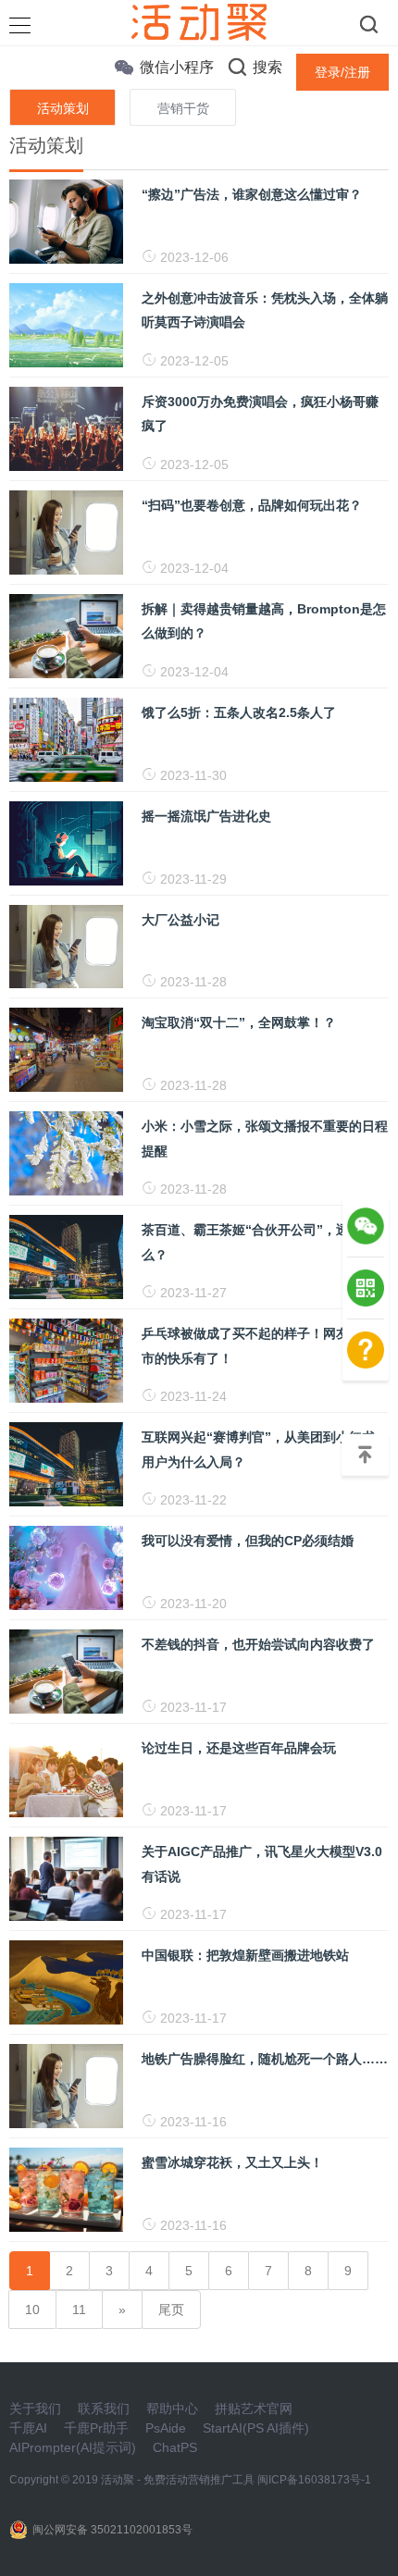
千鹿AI (28, 2428)
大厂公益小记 (180, 920)
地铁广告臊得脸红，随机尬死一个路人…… (265, 2059)
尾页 (171, 2310)
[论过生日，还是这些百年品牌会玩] (66, 1774)
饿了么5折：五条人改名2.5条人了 (239, 712)
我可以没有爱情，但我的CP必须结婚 (248, 1541)
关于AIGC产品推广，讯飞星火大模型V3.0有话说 (262, 1864)
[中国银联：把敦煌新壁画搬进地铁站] (66, 1981)
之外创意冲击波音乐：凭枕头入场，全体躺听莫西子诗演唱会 (265, 310)
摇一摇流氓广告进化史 (206, 816)
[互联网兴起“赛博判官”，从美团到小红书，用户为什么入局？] (66, 1464)
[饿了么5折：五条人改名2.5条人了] (66, 738)
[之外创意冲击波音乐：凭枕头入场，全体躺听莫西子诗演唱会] (66, 324)
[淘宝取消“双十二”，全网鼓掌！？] (66, 1049)
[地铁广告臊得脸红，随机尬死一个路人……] (66, 2085)
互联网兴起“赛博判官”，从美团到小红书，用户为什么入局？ (265, 1449)
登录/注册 (342, 72)
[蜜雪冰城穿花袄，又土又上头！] (66, 2188)
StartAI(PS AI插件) (256, 2428)
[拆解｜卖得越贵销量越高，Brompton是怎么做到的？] (66, 635)
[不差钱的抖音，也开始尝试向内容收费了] (66, 1671)
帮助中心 (172, 2409)
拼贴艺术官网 (254, 2409)
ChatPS (175, 2447)
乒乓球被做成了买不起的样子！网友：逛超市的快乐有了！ (265, 1345)
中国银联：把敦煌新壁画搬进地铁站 (245, 1955)
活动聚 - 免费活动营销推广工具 (178, 2480)
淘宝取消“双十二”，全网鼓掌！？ (239, 1022)
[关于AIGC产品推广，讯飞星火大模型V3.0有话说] (66, 1877)
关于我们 (35, 2409)
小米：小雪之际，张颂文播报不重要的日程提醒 (265, 1138)
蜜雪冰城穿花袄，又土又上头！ (232, 2162)
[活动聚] (199, 21)
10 (32, 2310)
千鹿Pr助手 (96, 2428)
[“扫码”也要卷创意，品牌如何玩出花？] (66, 531)
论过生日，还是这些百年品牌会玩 (239, 1748)
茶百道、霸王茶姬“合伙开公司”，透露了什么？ (265, 1242)
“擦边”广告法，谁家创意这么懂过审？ (252, 194)
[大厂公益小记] (66, 946)
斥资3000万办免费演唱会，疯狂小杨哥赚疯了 (260, 414)
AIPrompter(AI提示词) (73, 2447)
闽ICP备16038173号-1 (314, 2480)
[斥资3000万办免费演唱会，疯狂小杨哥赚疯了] (66, 427)
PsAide (166, 2428)
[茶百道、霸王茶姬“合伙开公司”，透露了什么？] (66, 1257)
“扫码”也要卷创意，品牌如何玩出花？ (252, 505)
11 (79, 2310)
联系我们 (104, 2409)
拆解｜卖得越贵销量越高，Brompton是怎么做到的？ (264, 621)
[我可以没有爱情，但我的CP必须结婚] (66, 1567)
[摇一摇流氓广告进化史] (66, 842)
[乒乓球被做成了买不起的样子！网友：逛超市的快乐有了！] (66, 1360)
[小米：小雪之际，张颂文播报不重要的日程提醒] (66, 1153)
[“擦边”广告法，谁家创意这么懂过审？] (66, 220)
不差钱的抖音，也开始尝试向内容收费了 (258, 1644)
